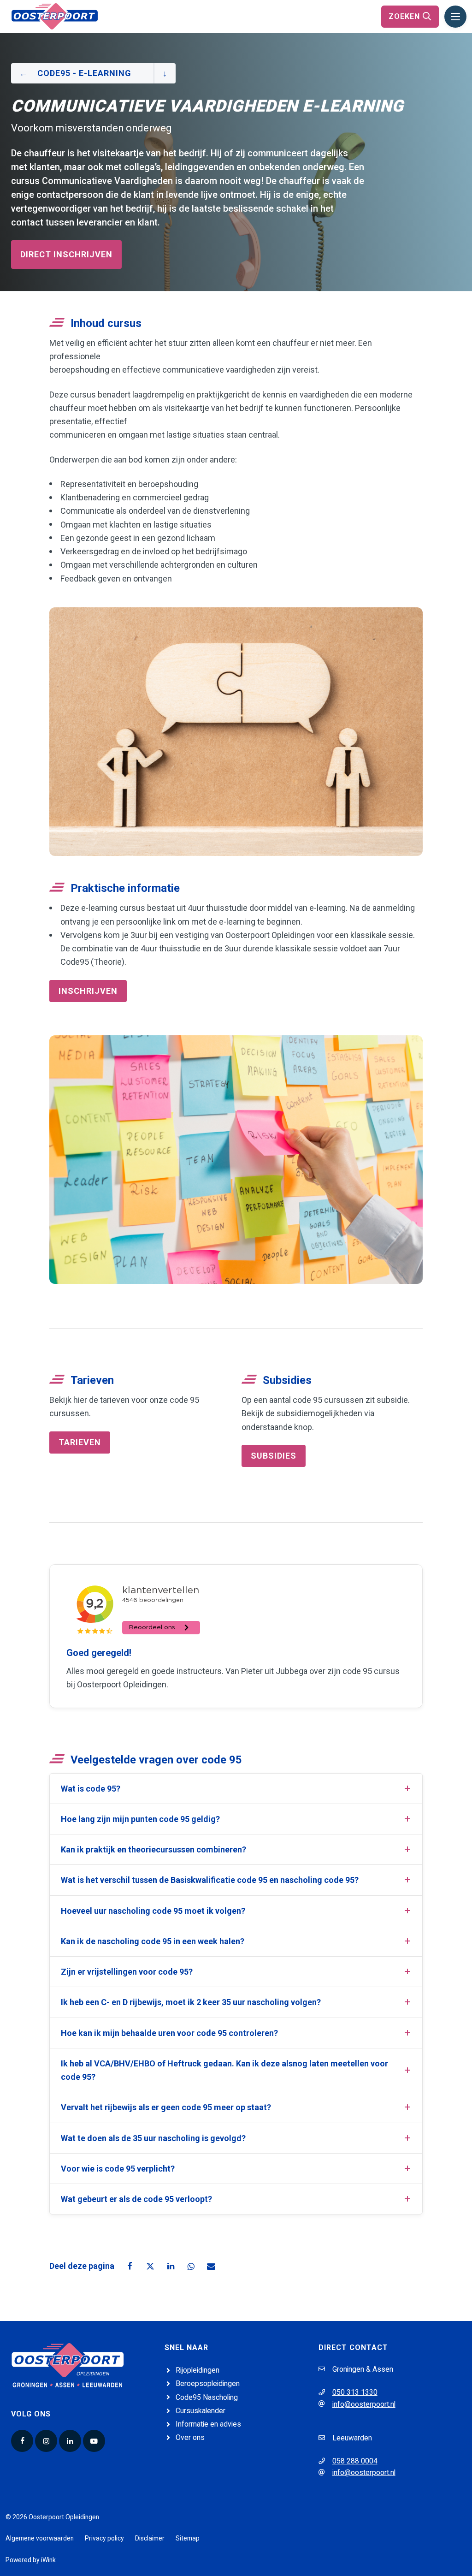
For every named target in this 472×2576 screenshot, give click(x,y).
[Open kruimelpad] (165, 73)
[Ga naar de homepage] (55, 16)
